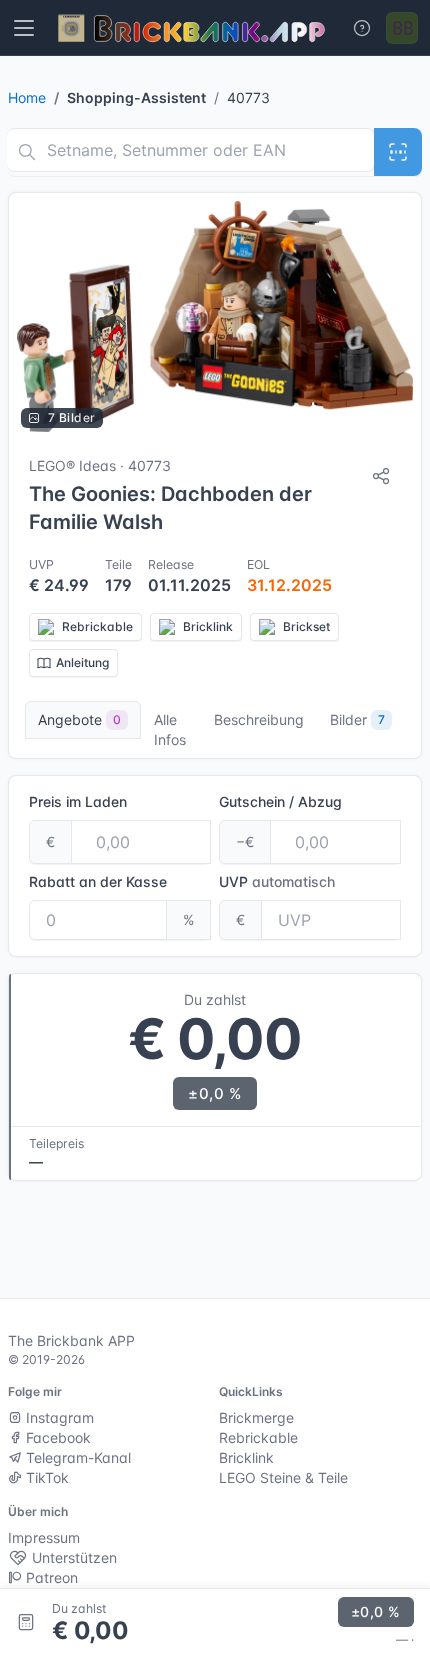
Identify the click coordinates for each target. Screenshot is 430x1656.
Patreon (50, 1577)
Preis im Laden (78, 801)
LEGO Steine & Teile (283, 1477)
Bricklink (246, 1457)
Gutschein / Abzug (280, 801)
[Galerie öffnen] (215, 316)
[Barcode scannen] (398, 152)
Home (27, 97)
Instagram (58, 1417)
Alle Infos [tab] (170, 729)
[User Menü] (402, 28)
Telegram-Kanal (76, 1457)
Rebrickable (258, 1437)
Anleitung (82, 662)
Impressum (44, 1537)
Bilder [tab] (357, 719)
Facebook (56, 1437)
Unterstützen (72, 1557)
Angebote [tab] (79, 719)
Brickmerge (256, 1417)
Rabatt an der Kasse (98, 881)
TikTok (45, 1477)
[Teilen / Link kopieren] (381, 476)
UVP (277, 881)
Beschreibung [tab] (259, 719)
